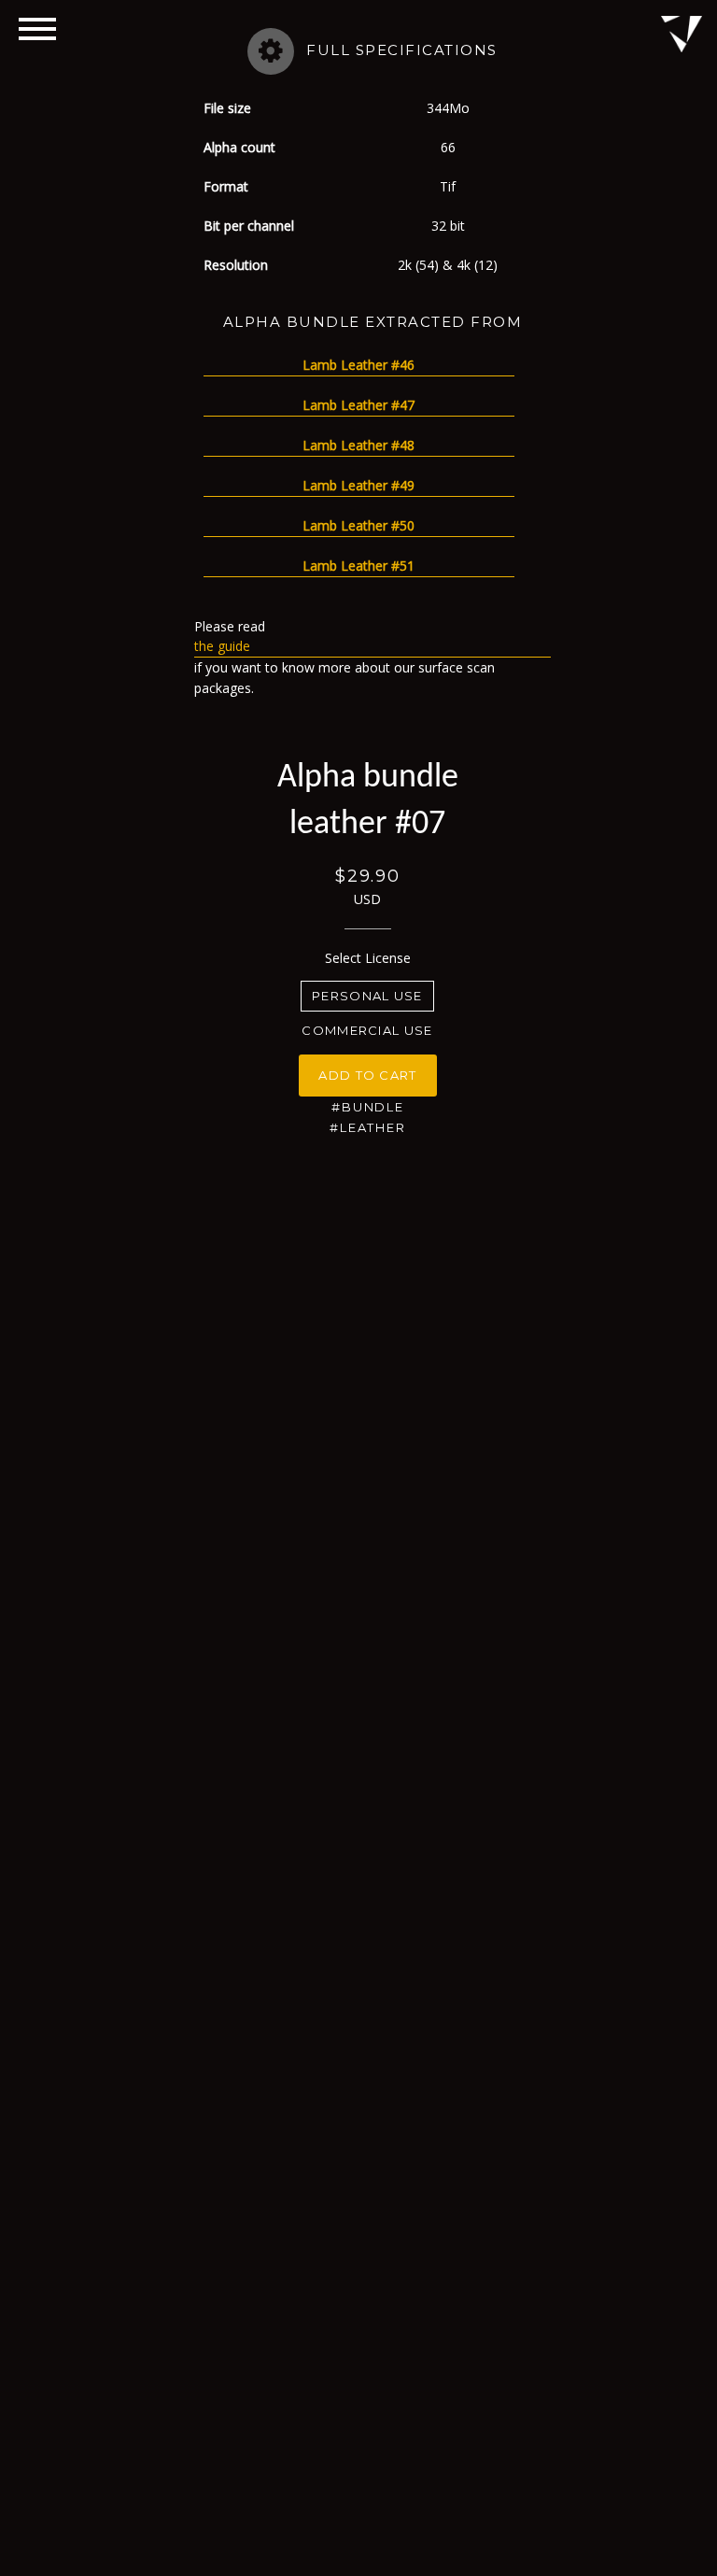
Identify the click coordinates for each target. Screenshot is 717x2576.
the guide (222, 646)
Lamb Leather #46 (358, 365)
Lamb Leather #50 (358, 525)
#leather (368, 1127)
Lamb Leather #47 (358, 405)
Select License (368, 958)
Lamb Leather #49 (358, 485)
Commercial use (367, 1030)
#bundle (368, 1107)
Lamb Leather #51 (358, 566)
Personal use (367, 996)
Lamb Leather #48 (358, 445)
